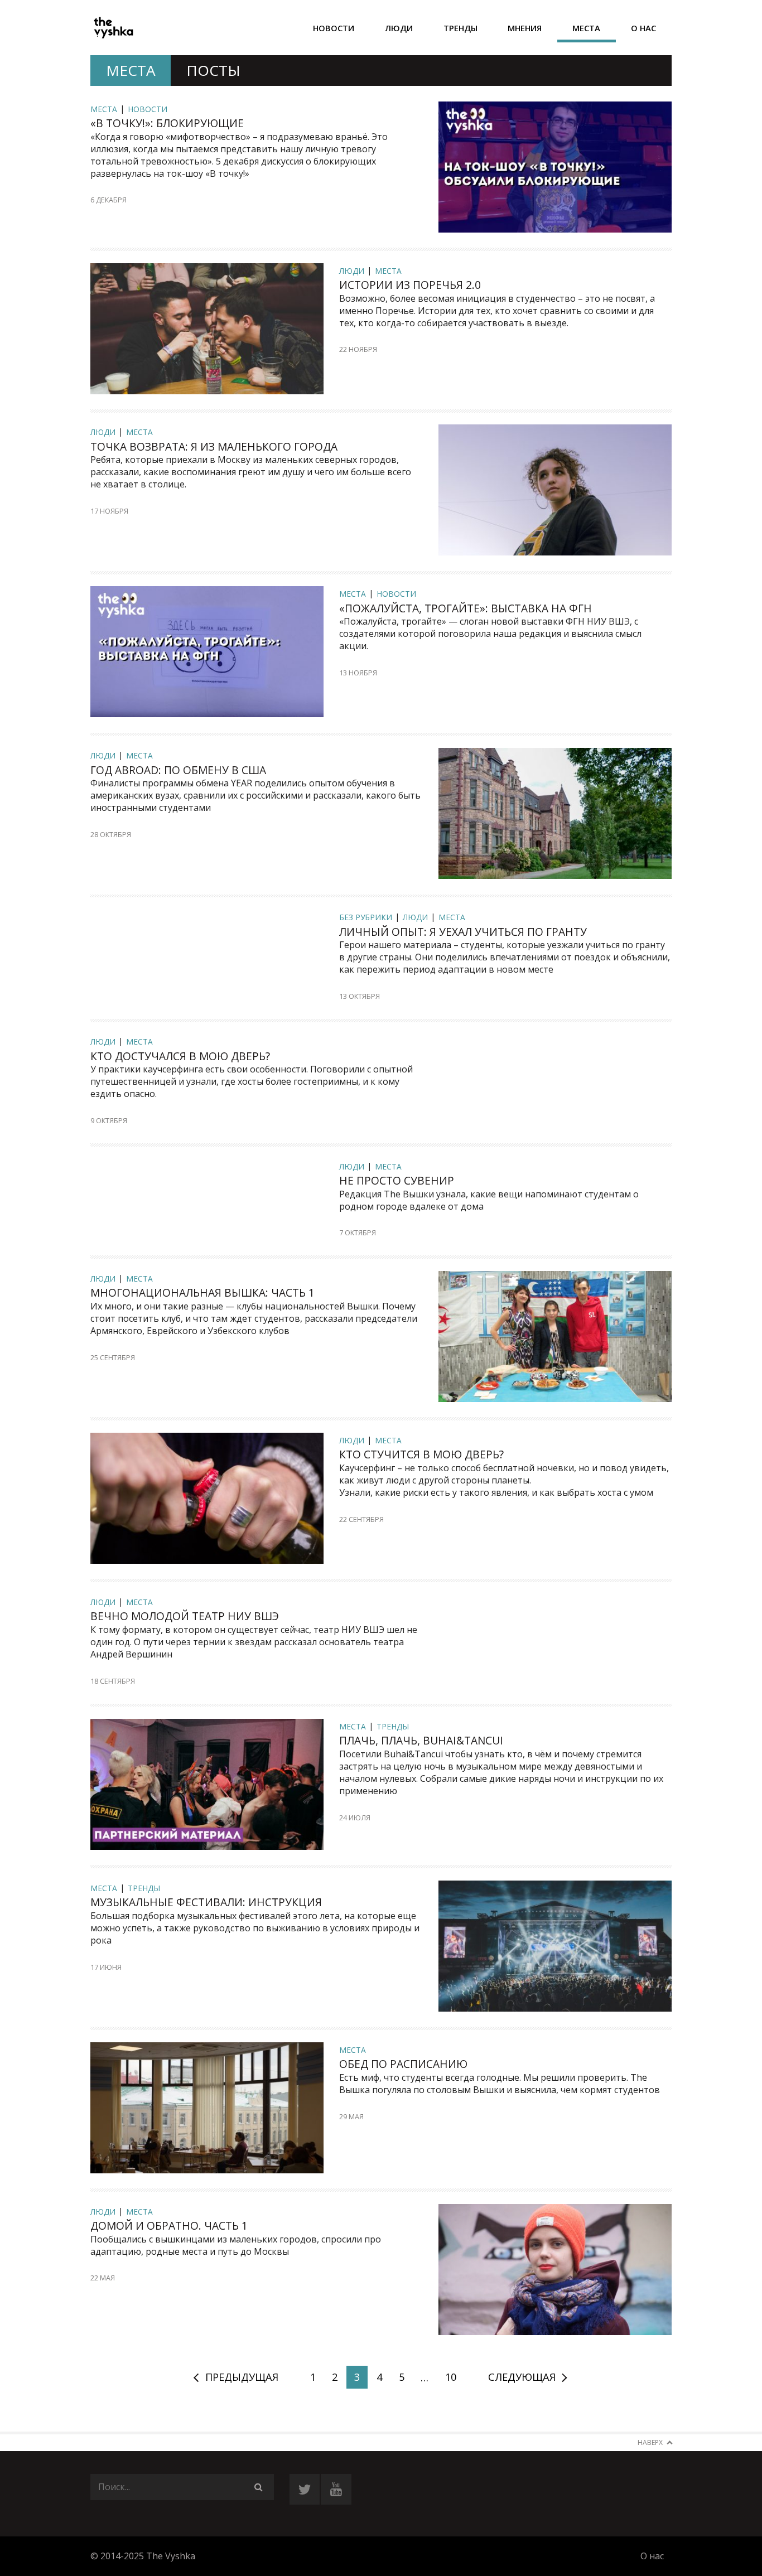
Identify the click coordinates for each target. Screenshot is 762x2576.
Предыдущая (242, 2377)
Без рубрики (366, 917)
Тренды (460, 28)
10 (451, 2377)
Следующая (522, 2377)
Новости (334, 28)
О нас (643, 28)
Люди (399, 28)
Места (586, 28)
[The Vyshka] (113, 28)
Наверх (650, 2442)
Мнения (525, 28)
